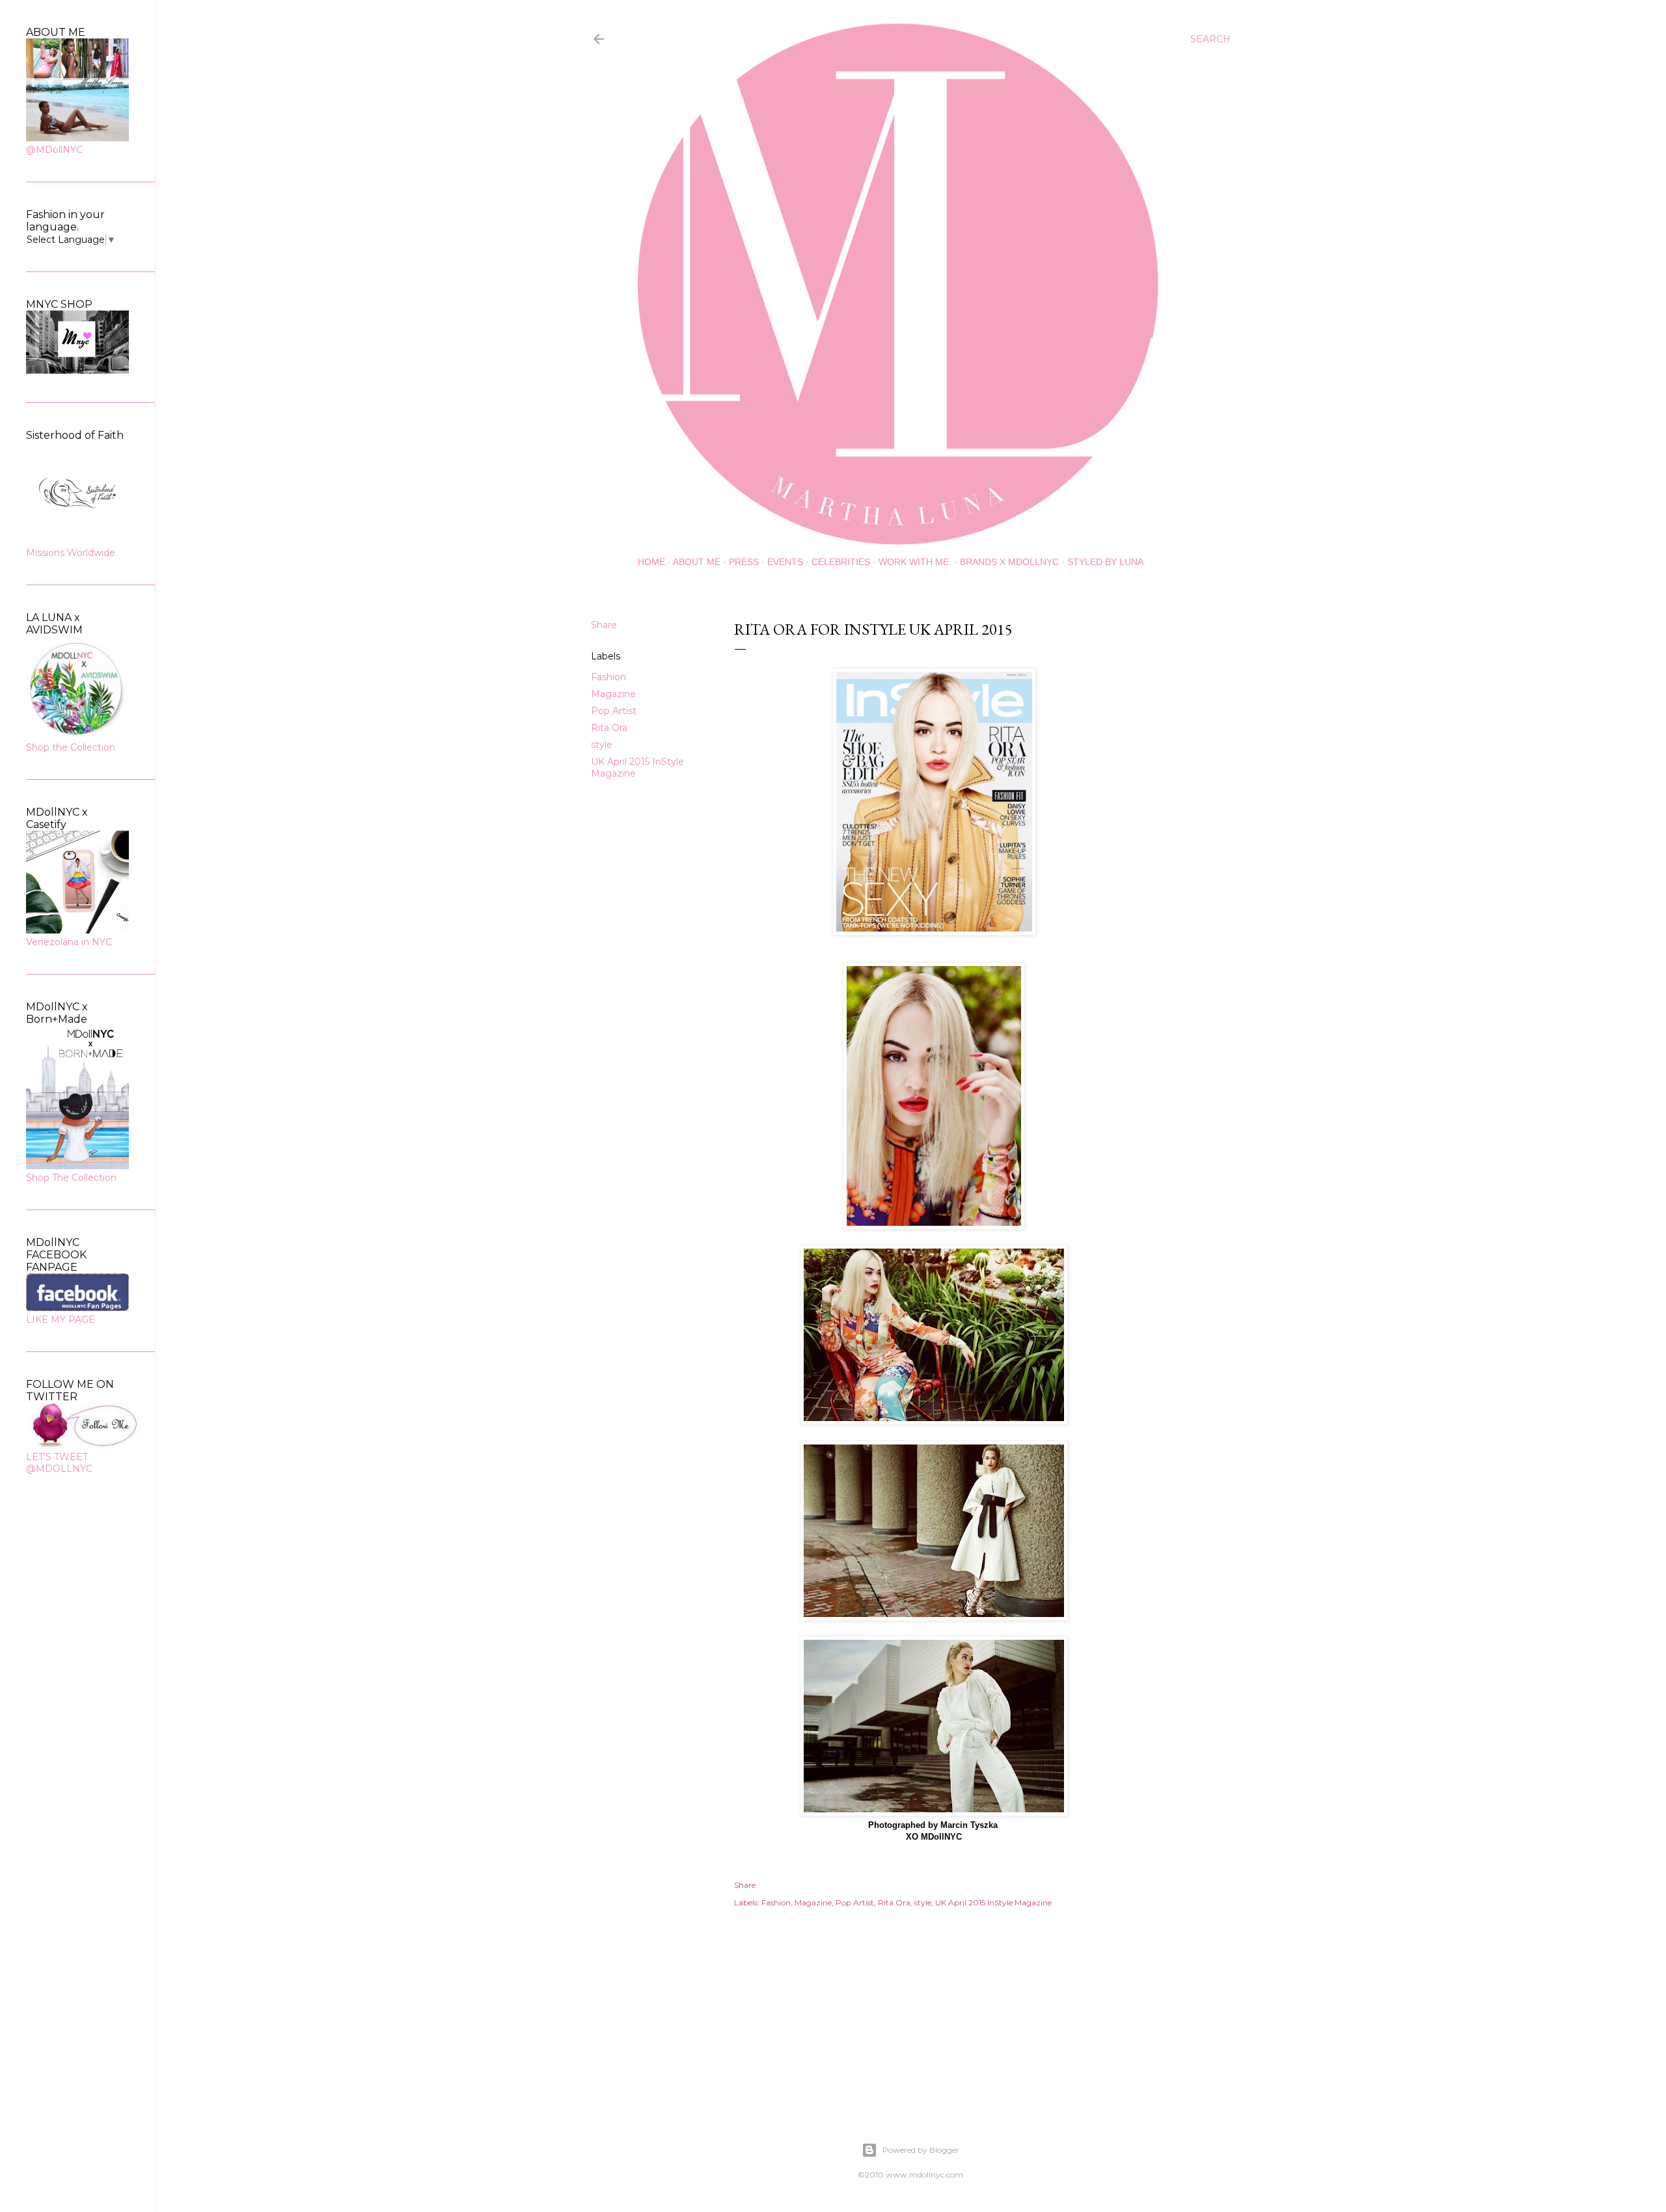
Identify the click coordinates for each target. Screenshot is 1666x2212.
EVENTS (785, 562)
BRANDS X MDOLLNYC (1009, 562)
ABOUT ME (697, 562)
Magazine (613, 694)
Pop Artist (614, 711)
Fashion (608, 677)
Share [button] (604, 625)
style (602, 745)
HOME (651, 562)
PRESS (744, 562)
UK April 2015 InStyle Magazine (993, 1902)
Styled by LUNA (1105, 562)
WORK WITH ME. (915, 562)
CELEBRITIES (841, 562)
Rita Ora (609, 728)
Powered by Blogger (921, 2150)
